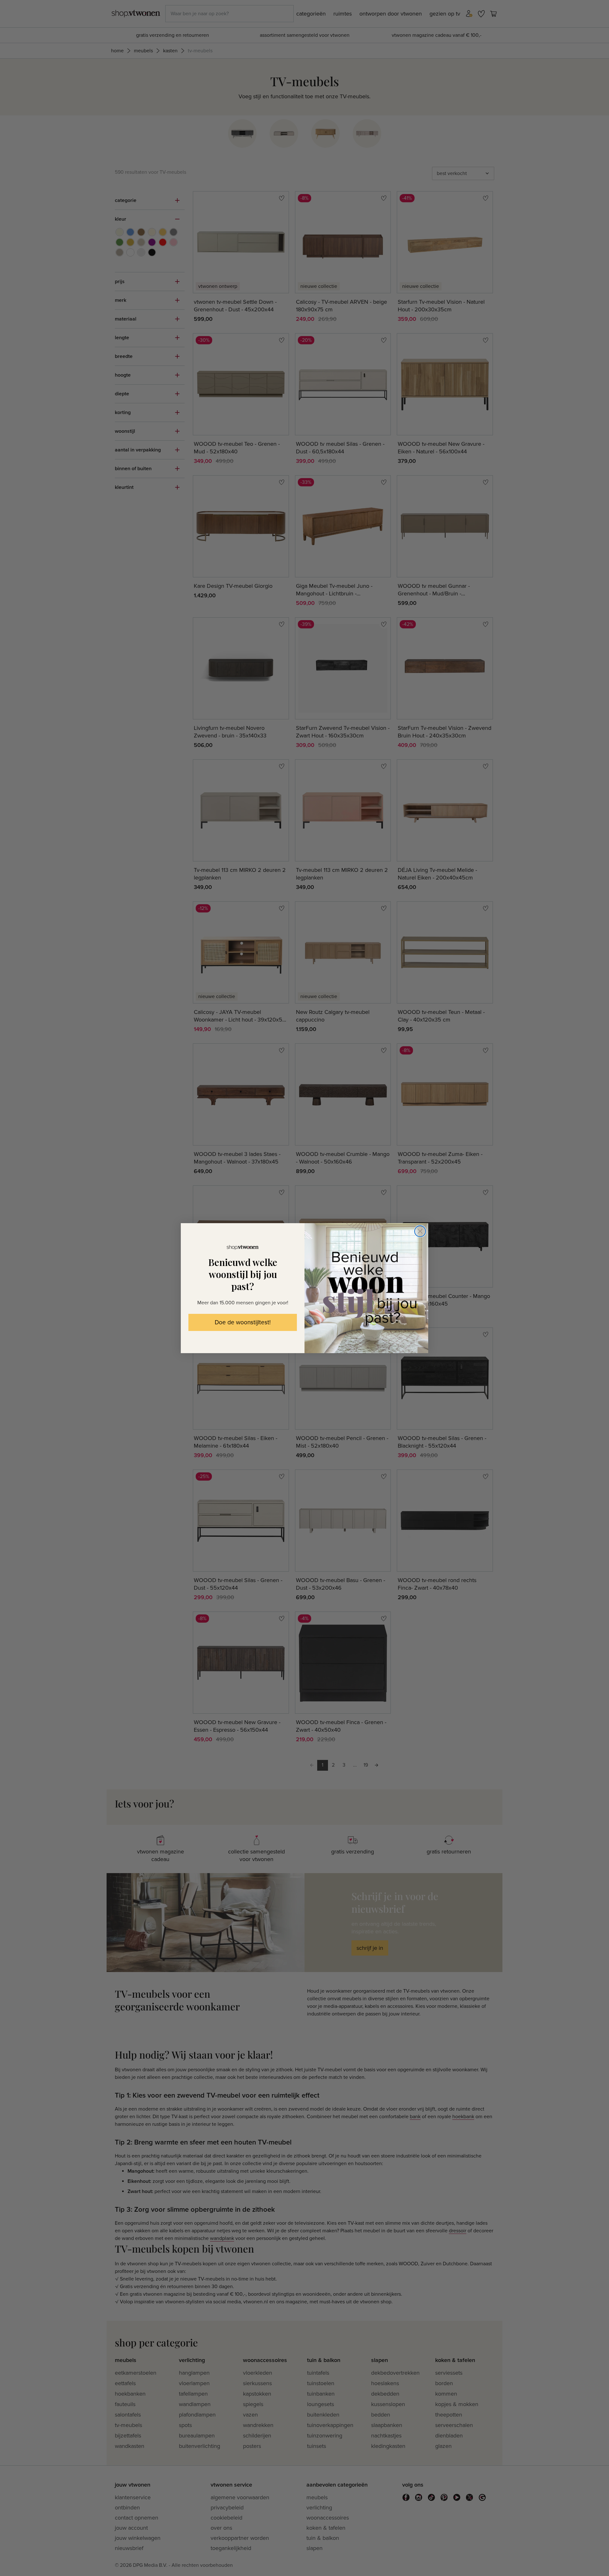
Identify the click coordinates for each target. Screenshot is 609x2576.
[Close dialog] (420, 1231)
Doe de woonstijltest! (243, 1323)
